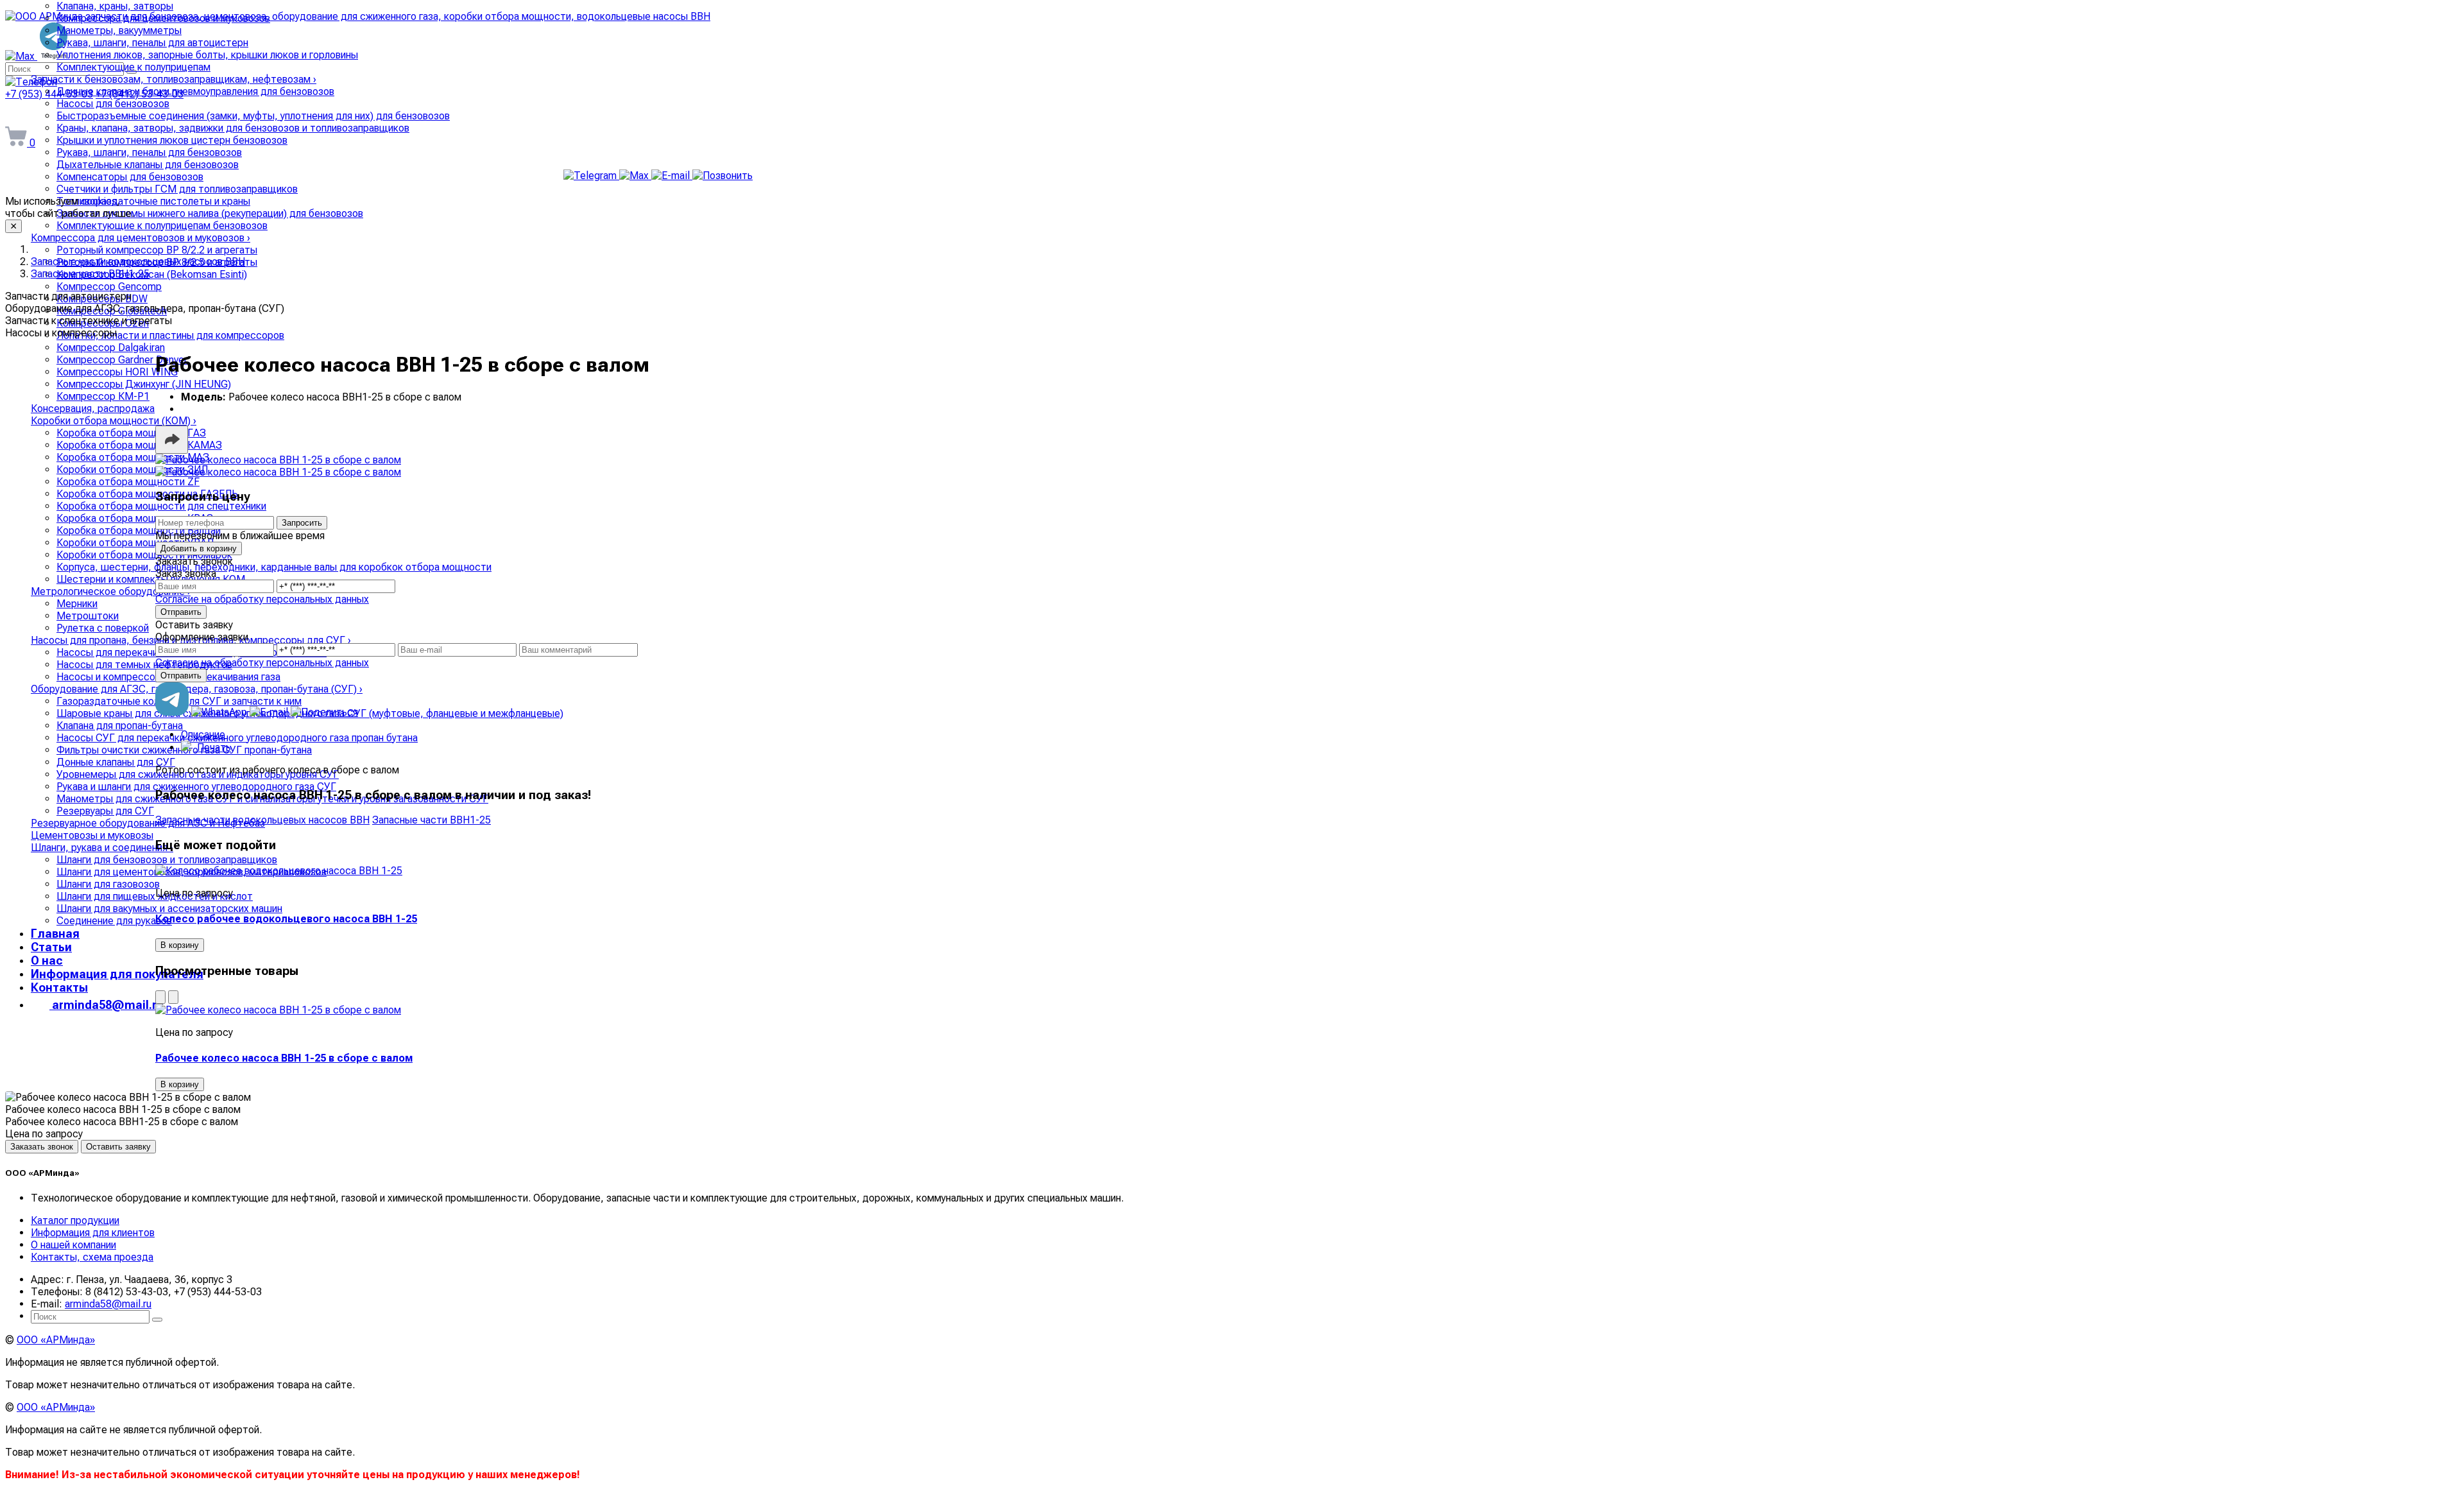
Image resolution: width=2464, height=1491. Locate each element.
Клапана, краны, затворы (115, 6)
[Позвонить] (723, 176)
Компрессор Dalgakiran (111, 348)
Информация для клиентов (93, 1233)
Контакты (59, 987)
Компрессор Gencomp (109, 287)
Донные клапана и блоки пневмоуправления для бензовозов (195, 91)
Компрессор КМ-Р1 (103, 396)
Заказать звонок (42, 1147)
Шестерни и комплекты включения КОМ (151, 579)
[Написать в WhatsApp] (220, 712)
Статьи (51, 947)
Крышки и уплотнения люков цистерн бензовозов (172, 140)
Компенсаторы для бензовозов (130, 177)
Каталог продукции (75, 1220)
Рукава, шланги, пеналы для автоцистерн (152, 43)
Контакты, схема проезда (92, 1257)
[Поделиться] (172, 440)
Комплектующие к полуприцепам (133, 67)
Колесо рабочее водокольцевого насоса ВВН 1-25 (286, 919)
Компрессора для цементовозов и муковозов (163, 18)
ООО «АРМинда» (56, 1340)
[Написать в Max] (635, 176)
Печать (213, 747)
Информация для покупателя (117, 974)
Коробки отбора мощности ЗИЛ (132, 470)
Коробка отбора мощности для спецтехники (161, 506)
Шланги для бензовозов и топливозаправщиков (167, 860)
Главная (55, 934)
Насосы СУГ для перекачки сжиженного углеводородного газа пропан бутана (237, 738)
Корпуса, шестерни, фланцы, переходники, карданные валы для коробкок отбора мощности (274, 567)
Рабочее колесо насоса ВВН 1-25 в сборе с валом (284, 1058)
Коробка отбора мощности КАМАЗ (139, 445)
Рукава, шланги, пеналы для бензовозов (149, 152)
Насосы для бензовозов (113, 104)
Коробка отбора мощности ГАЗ (131, 433)
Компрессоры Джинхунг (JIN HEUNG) (144, 384)
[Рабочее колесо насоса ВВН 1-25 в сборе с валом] (278, 460)
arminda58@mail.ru (78, 114)
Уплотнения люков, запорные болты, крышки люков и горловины (207, 55)
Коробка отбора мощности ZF (128, 482)
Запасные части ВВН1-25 (432, 820)
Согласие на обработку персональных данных (262, 599)
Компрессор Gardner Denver (122, 360)
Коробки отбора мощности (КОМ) (114, 421)
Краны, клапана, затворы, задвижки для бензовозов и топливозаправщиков (233, 128)
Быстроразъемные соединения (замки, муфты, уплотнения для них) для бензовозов (253, 116)
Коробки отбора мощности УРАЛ (135, 543)
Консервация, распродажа (93, 409)
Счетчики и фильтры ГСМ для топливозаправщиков (177, 189)
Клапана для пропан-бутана (120, 726)
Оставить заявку (118, 1147)
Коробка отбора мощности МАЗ (133, 457)
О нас (47, 961)
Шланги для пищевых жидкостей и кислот (155, 896)
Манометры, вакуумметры (119, 30)
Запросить (302, 523)
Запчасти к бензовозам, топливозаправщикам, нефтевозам (174, 79)
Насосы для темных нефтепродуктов (144, 665)
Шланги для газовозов (108, 884)
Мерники (77, 604)
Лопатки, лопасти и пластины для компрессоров (170, 335)
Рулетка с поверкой (103, 628)
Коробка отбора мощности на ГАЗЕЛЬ (147, 494)
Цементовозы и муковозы (92, 835)
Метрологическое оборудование (111, 591)
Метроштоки (88, 616)
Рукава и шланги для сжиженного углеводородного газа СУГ (196, 787)
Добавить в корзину (199, 548)
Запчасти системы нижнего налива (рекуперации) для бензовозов (210, 213)
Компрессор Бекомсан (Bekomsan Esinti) (152, 274)
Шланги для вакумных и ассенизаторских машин (169, 909)
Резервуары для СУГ (105, 811)
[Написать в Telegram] (591, 176)
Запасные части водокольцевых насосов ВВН (262, 820)
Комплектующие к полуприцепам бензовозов (162, 226)
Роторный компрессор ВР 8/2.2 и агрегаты (157, 250)
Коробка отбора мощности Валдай (139, 530)
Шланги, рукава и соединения (102, 848)
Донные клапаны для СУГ (116, 762)
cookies (99, 201)
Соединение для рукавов (114, 921)
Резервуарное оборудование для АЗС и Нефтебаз (148, 823)
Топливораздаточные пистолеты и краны (153, 201)
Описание (203, 735)
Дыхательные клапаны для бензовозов (148, 165)
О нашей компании (73, 1245)
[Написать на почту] (672, 176)
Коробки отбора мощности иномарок (144, 555)
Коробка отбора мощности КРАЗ (135, 518)
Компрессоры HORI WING (117, 372)
